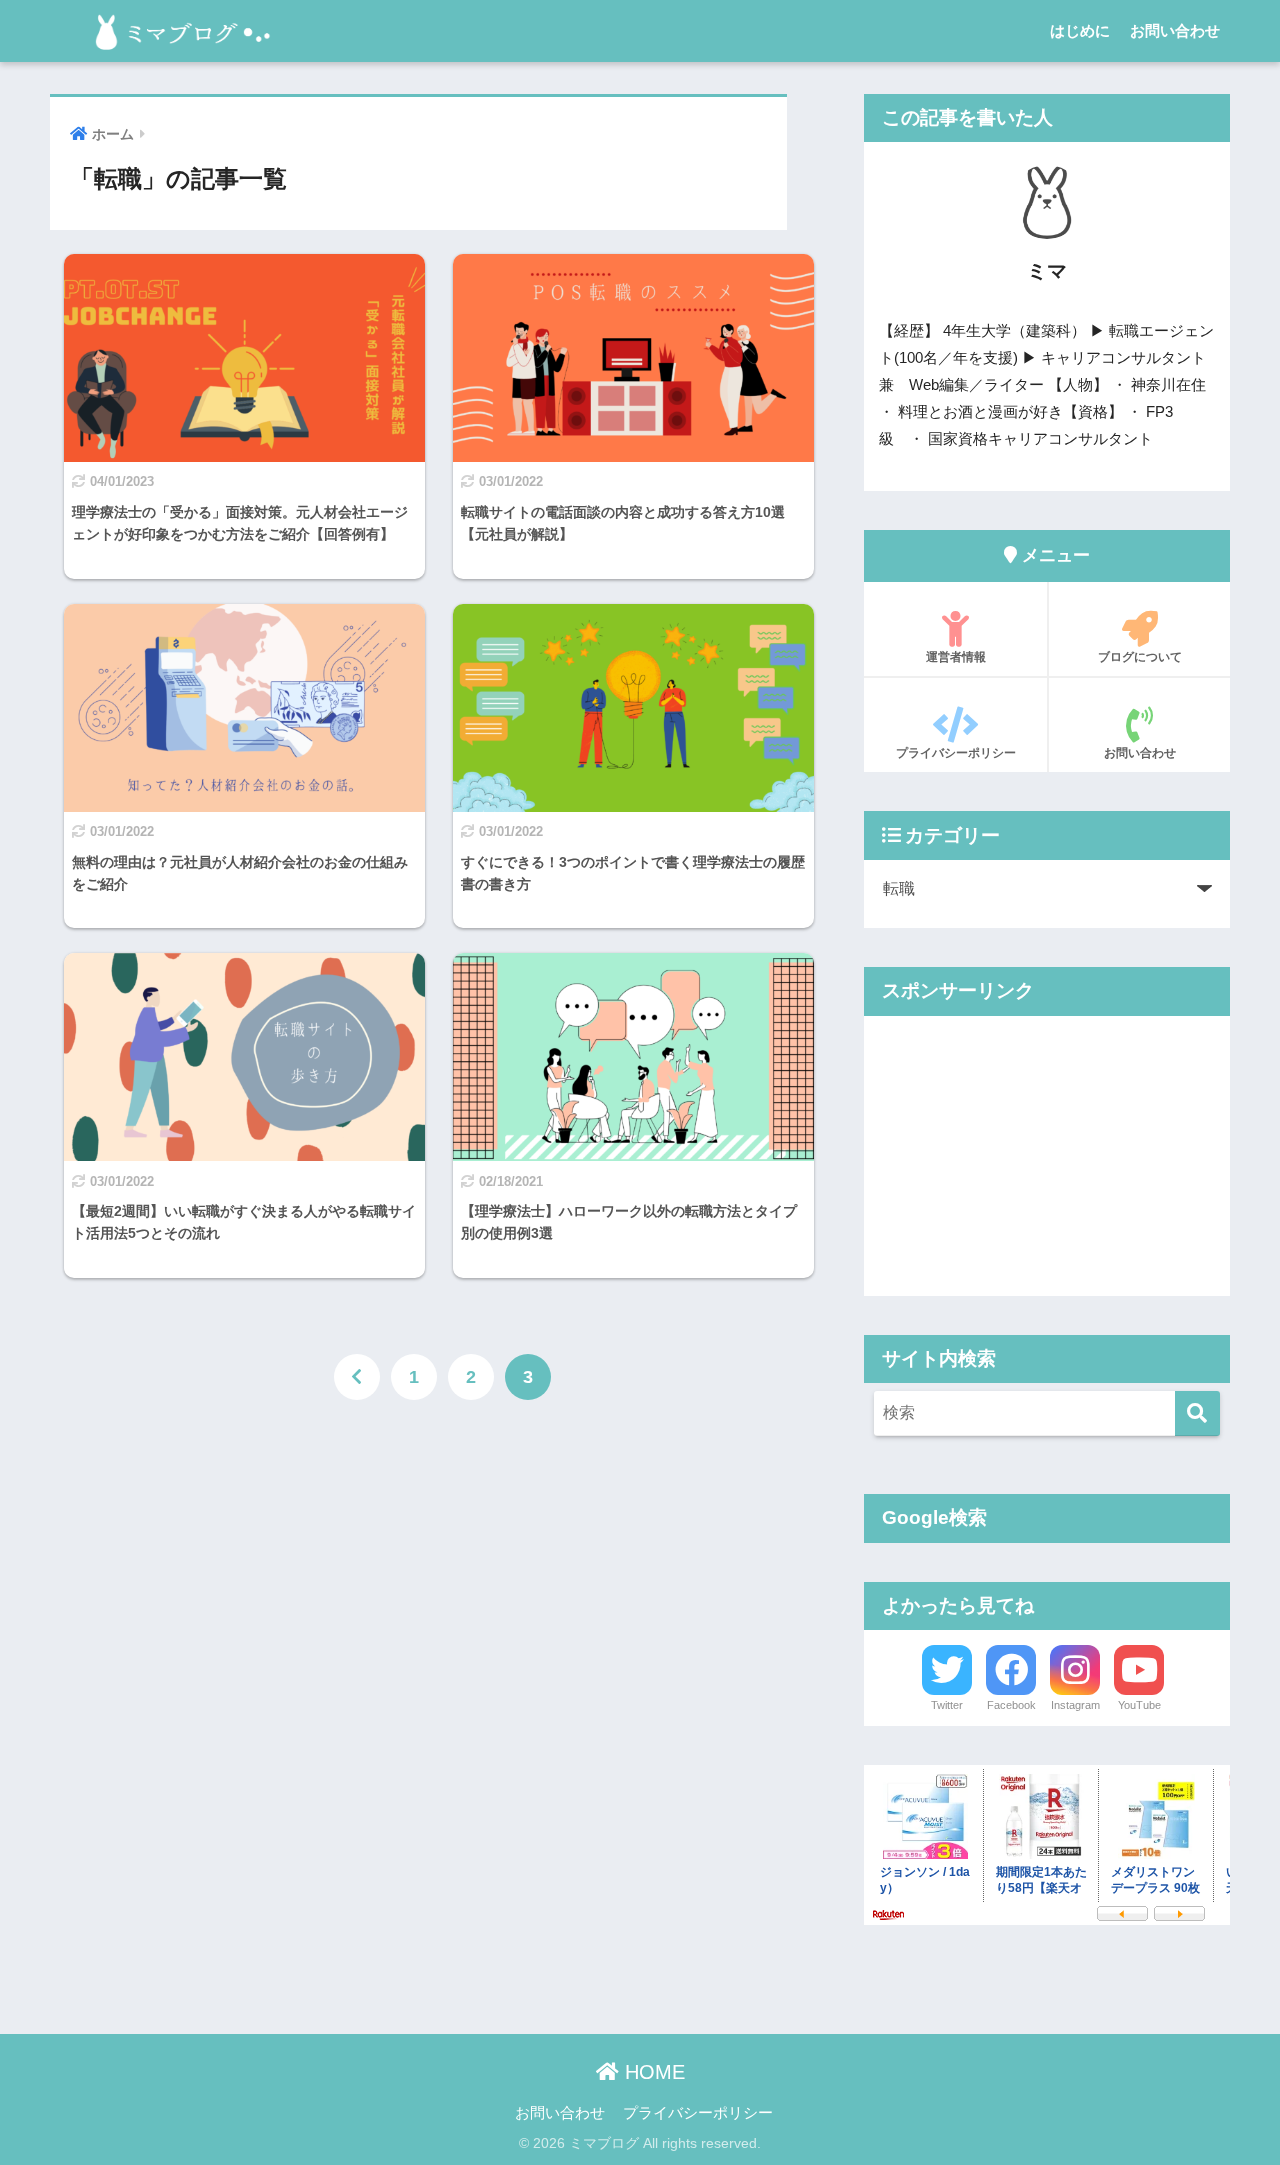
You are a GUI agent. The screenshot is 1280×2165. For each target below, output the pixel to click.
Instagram (1075, 1705)
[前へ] (357, 1377)
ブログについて (1140, 657)
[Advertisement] (1047, 1156)
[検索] (1197, 1413)
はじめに (1080, 30)
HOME (652, 2072)
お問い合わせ (1175, 30)
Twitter (947, 1705)
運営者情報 (956, 657)
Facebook (1011, 1705)
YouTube (1139, 1705)
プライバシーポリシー (956, 753)
